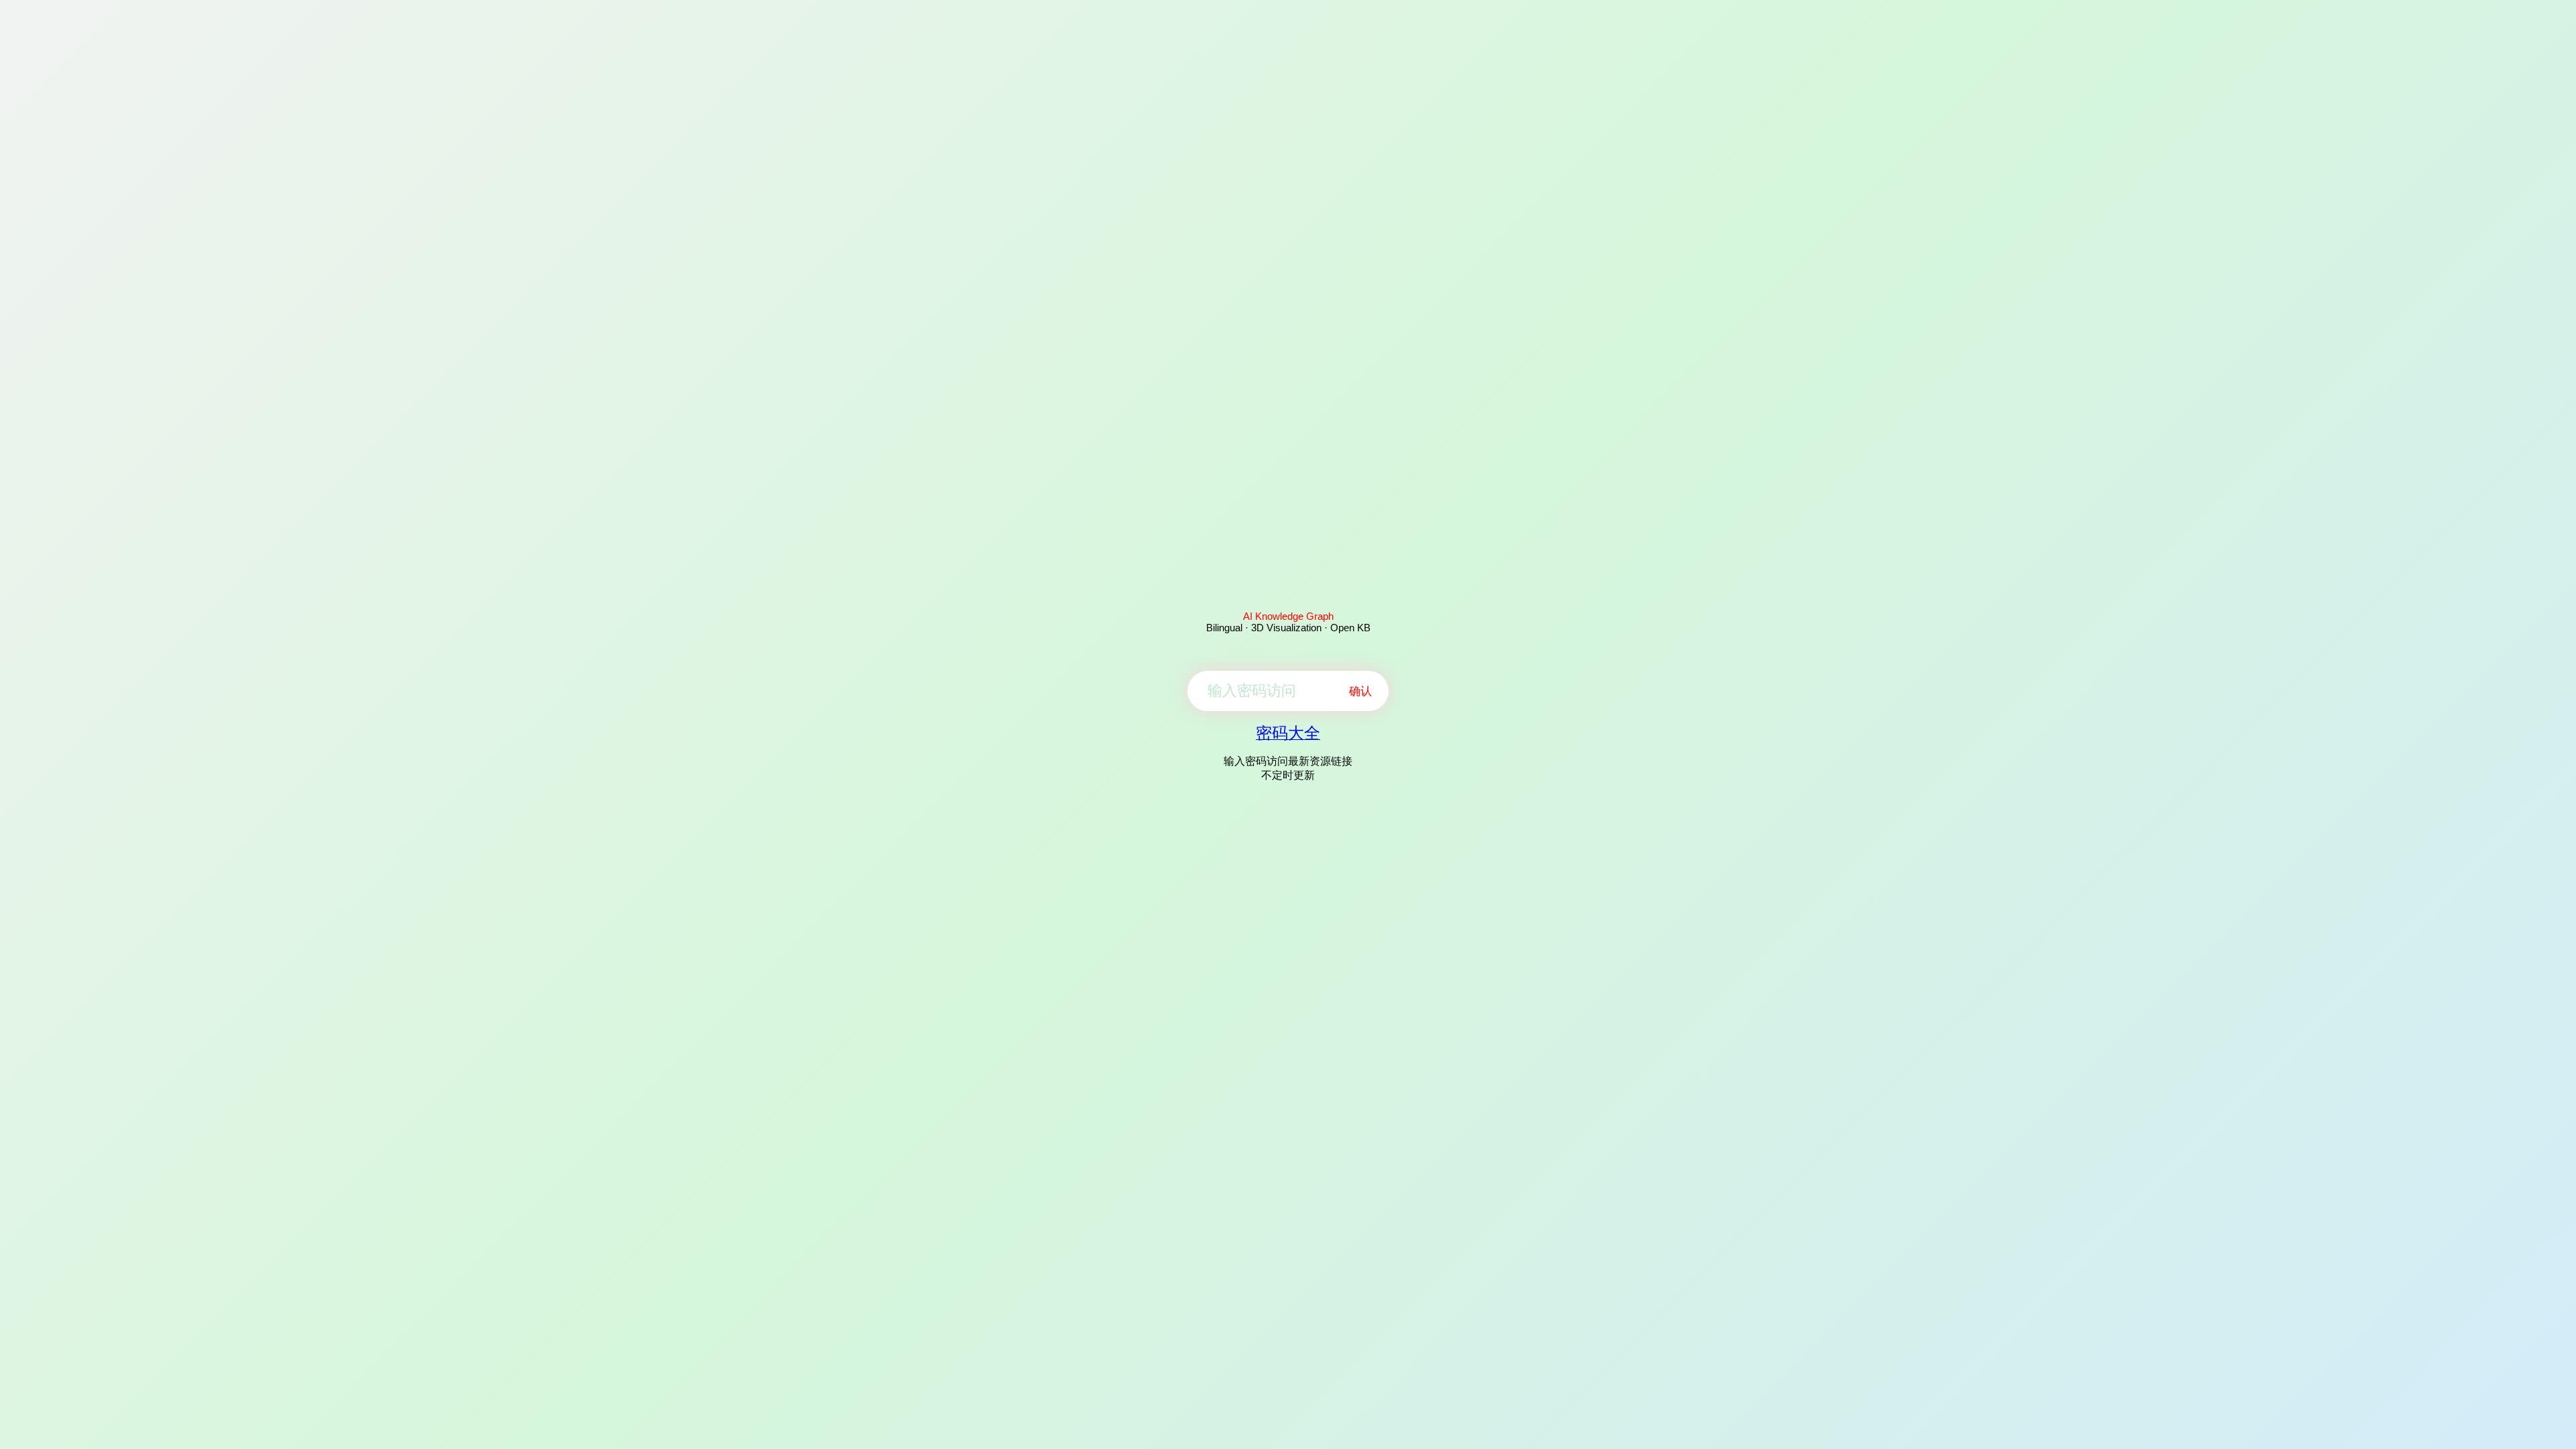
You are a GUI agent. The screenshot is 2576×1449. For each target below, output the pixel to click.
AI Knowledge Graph (1288, 616)
